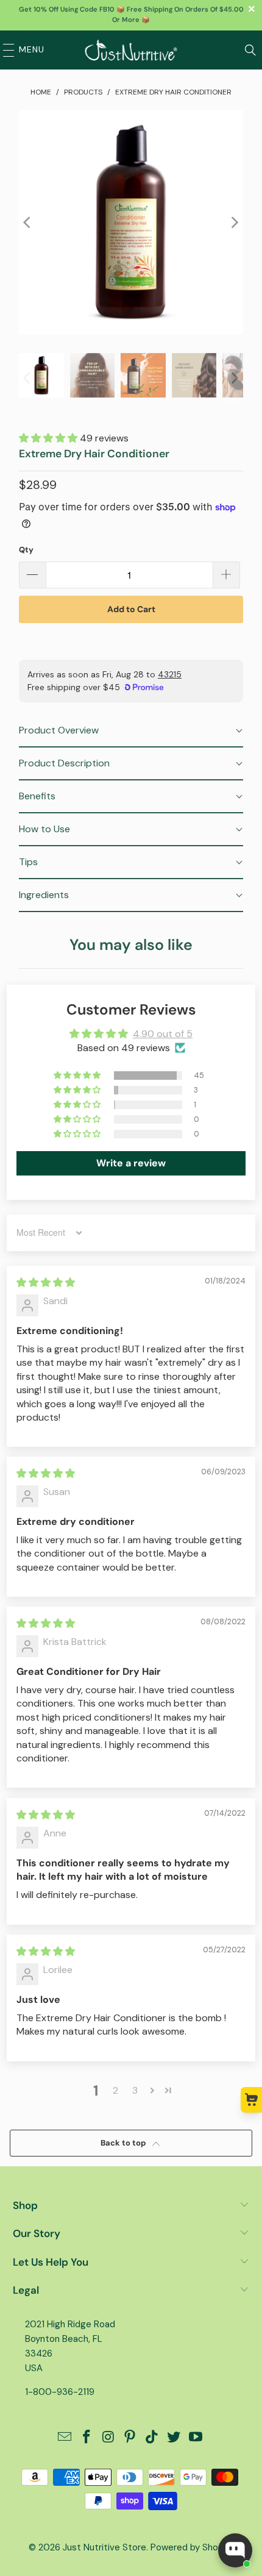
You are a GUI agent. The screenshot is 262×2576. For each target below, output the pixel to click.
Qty (26, 550)
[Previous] (28, 223)
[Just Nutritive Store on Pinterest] (130, 2438)
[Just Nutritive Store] (131, 50)
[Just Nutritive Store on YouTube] (196, 2438)
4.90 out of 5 (163, 1034)
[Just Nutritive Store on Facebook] (87, 2438)
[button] (49, 438)
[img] (46, 1283)
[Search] (250, 50)
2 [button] (115, 2090)
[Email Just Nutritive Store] (65, 2438)
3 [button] (135, 2090)
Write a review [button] (131, 1163)
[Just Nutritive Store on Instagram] (108, 2438)
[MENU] (5, 50)
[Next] (234, 223)
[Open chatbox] (235, 2550)
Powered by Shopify (192, 2547)
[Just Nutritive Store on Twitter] (174, 2438)
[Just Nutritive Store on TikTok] (152, 2438)
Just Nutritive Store (104, 2547)
